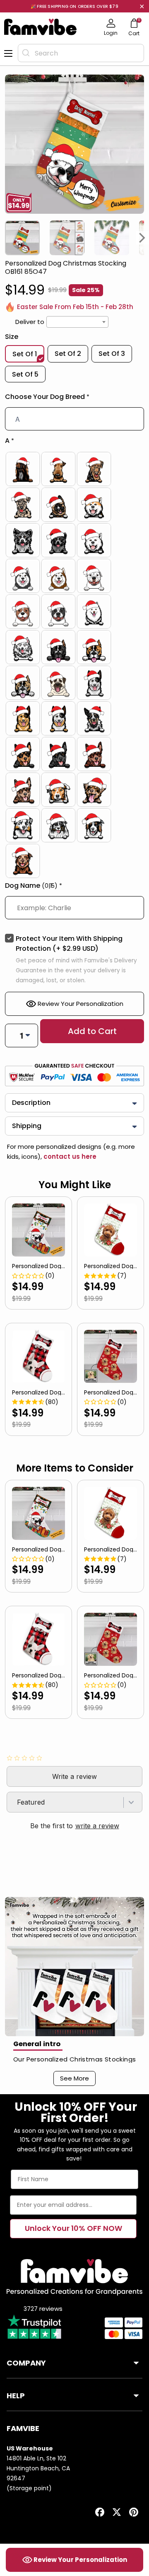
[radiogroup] (74, 665)
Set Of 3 (112, 354)
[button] (74, 399)
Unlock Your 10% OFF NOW (73, 2228)
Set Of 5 (25, 374)
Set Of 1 (25, 354)
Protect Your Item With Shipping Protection (69, 944)
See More (74, 2078)
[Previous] (7, 238)
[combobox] (81, 53)
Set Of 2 (68, 354)
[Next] (142, 238)
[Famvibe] (41, 27)
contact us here (69, 1156)
